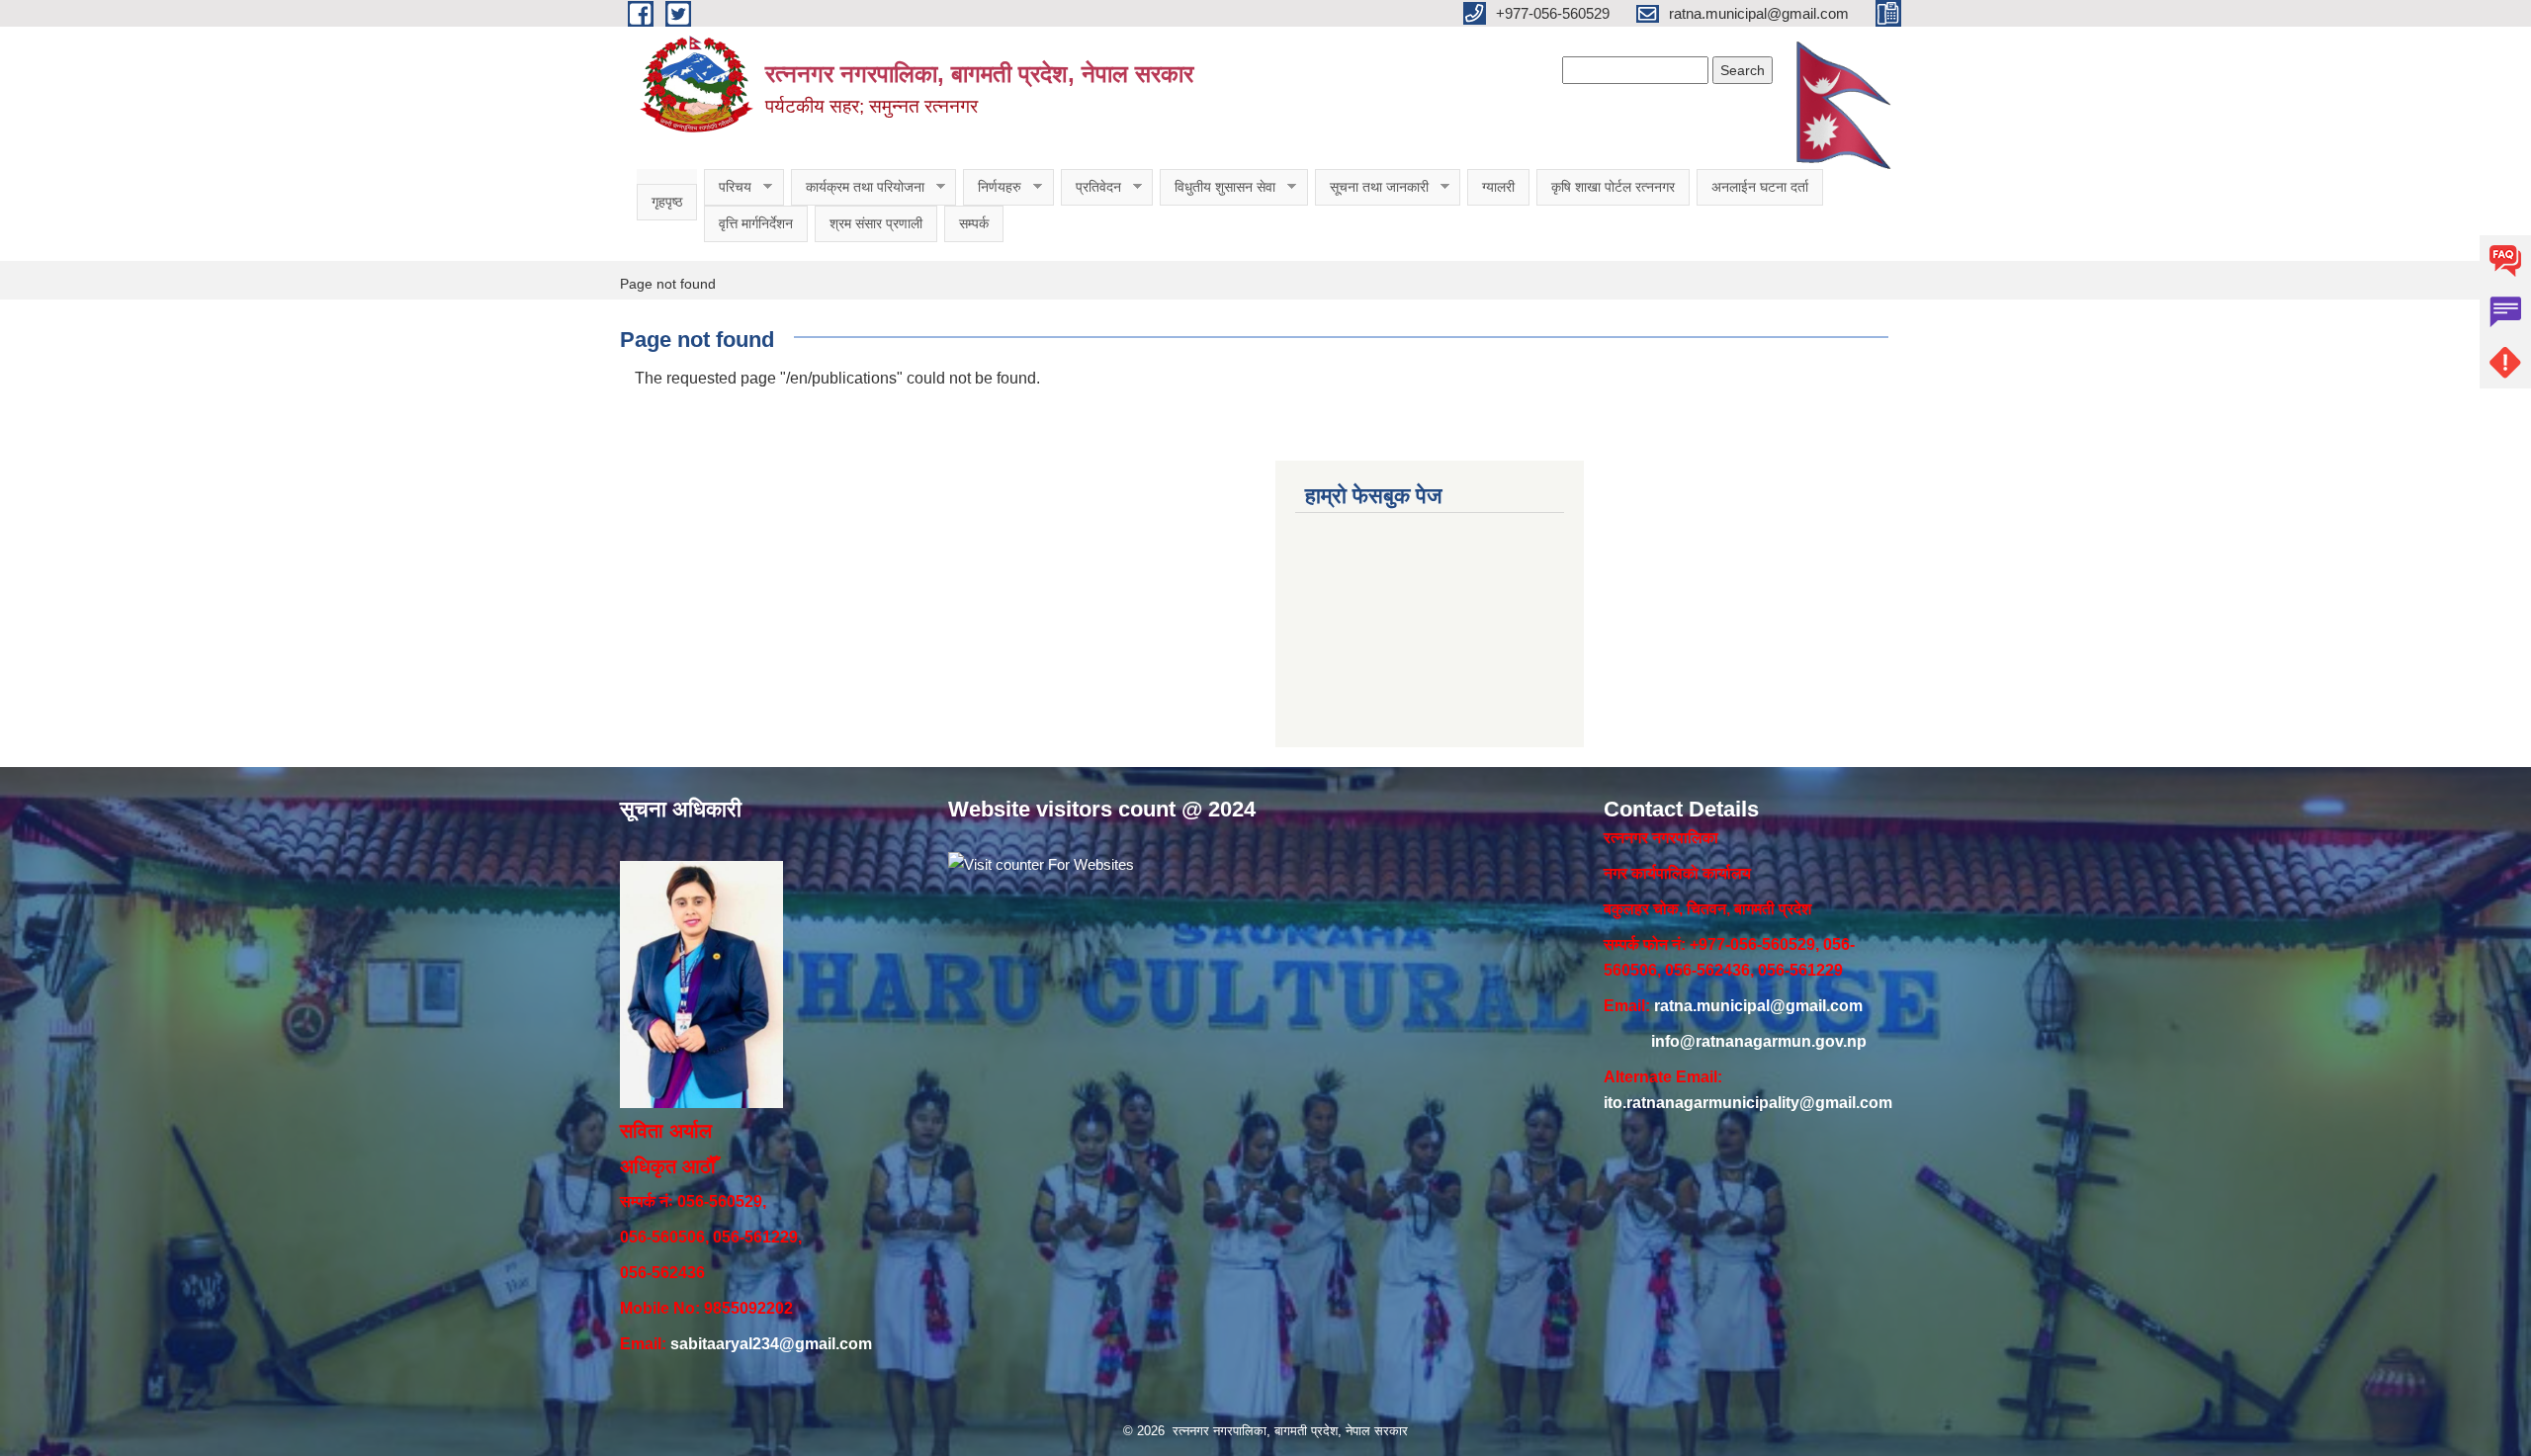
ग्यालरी (1498, 187)
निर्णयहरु (992, 187)
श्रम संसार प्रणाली (876, 223)
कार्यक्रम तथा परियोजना (858, 187)
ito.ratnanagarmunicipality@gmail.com (1748, 1103)
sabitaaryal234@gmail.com (771, 1344)
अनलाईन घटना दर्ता (1760, 187)
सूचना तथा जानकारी (1372, 187)
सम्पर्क (974, 223)
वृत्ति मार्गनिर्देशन (756, 223)
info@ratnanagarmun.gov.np (1759, 1041)
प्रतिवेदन (1091, 187)
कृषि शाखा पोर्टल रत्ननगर (1613, 187)
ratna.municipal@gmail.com (1758, 1006)
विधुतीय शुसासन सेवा (1218, 187)
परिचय (728, 187)
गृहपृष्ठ (667, 202)
